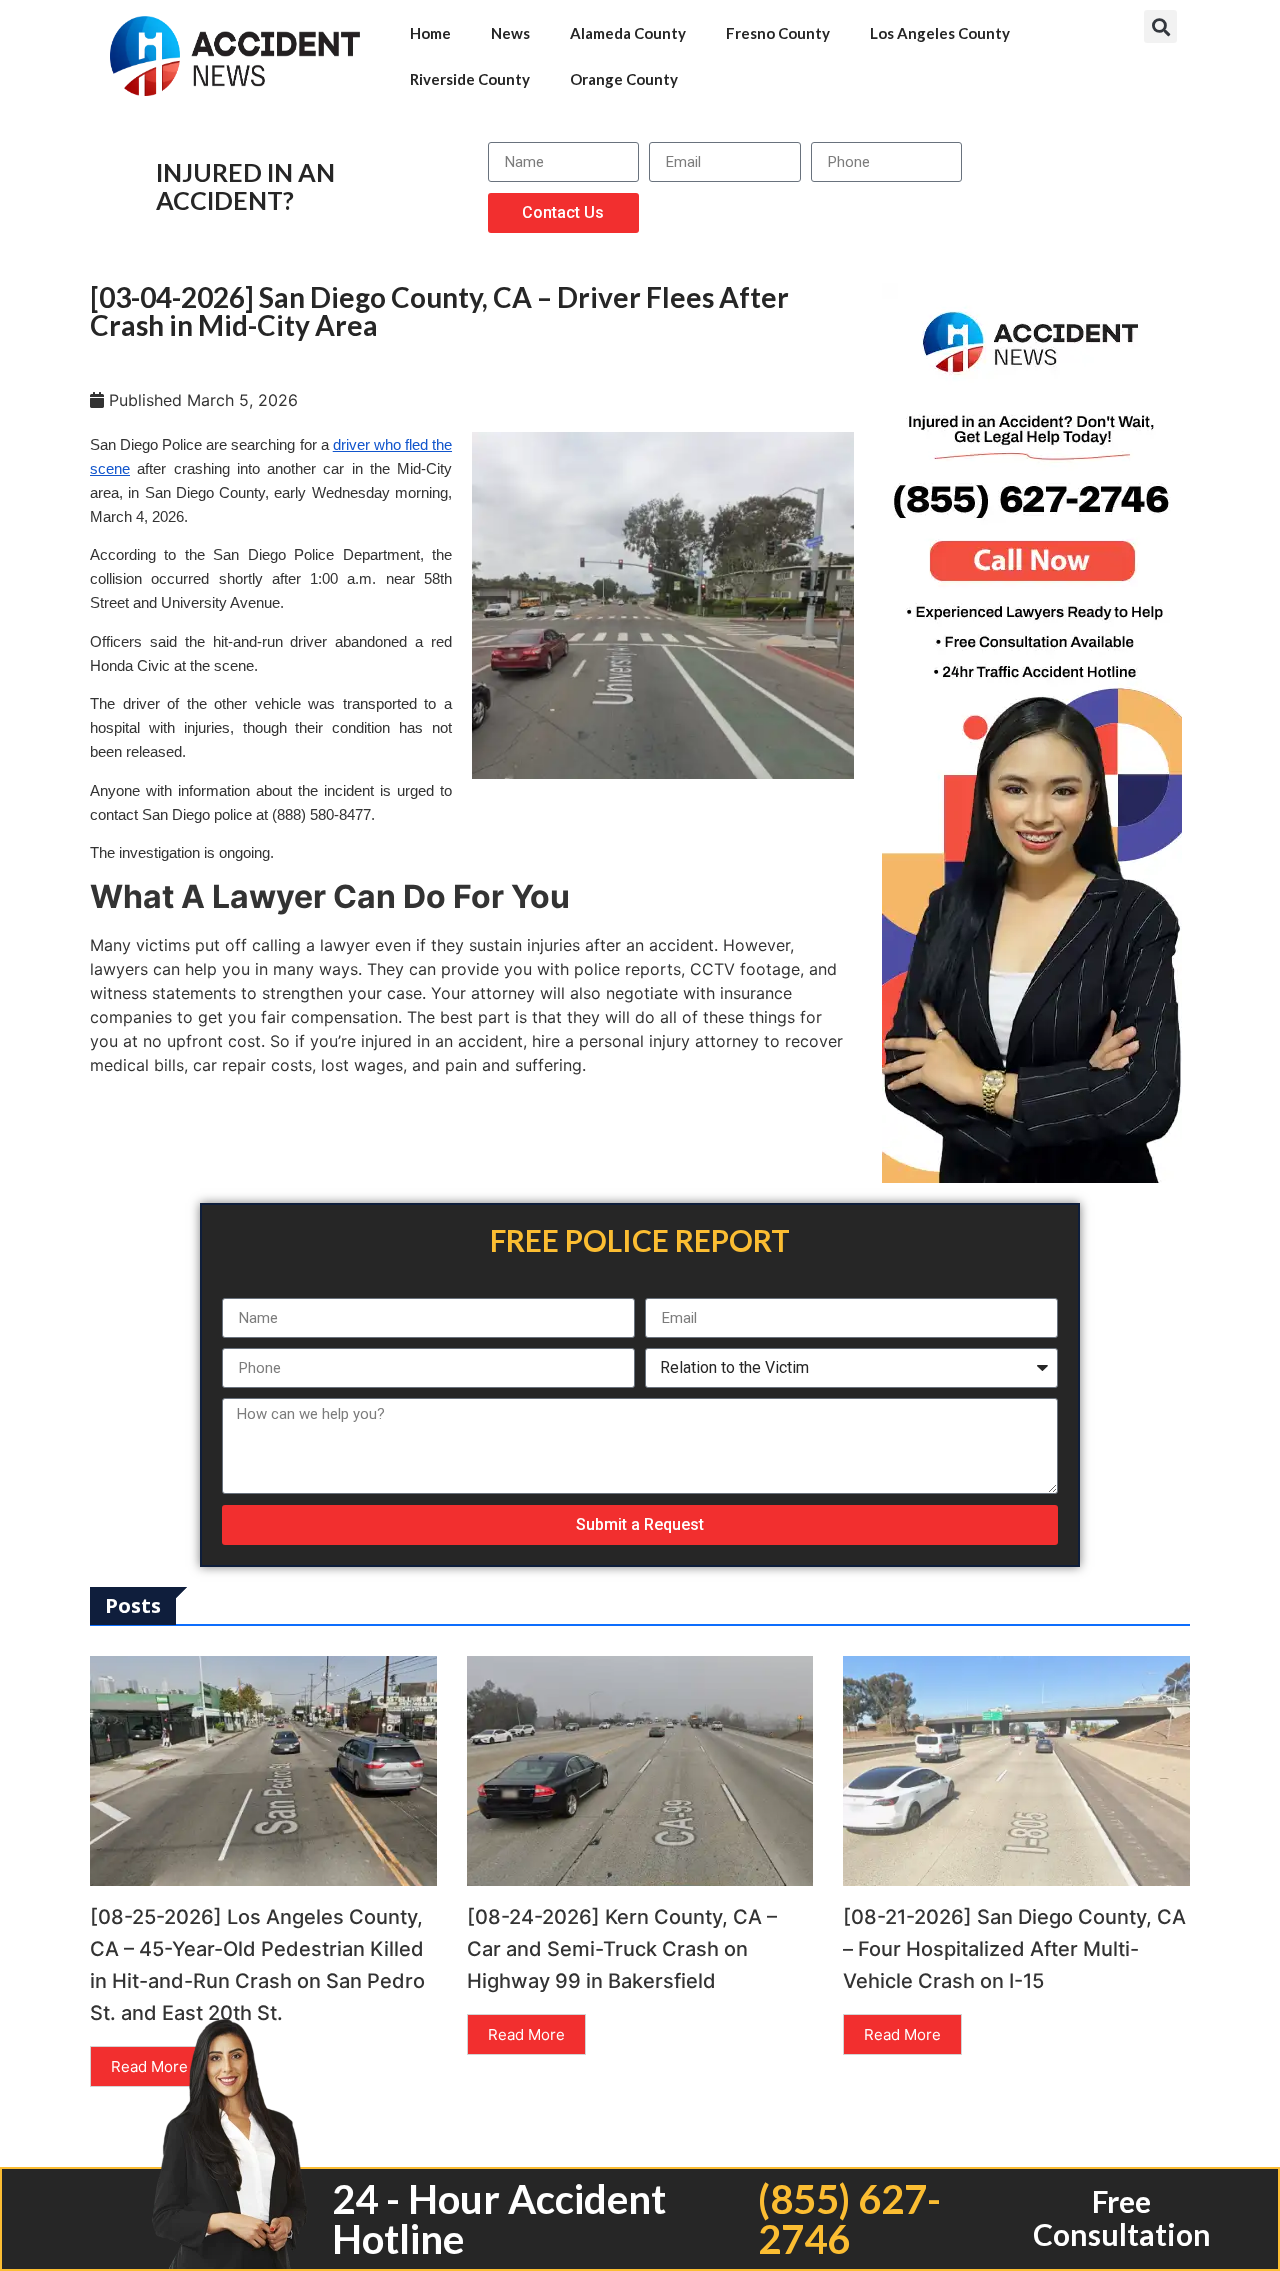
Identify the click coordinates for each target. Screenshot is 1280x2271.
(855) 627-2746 (849, 2219)
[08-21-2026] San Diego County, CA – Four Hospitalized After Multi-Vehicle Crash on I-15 (1014, 1949)
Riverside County (470, 79)
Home (430, 33)
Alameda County (628, 33)
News (510, 33)
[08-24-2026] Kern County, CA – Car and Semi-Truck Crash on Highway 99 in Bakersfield (622, 1949)
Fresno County (778, 33)
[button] (1160, 26)
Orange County (624, 79)
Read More (149, 2066)
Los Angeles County (940, 33)
